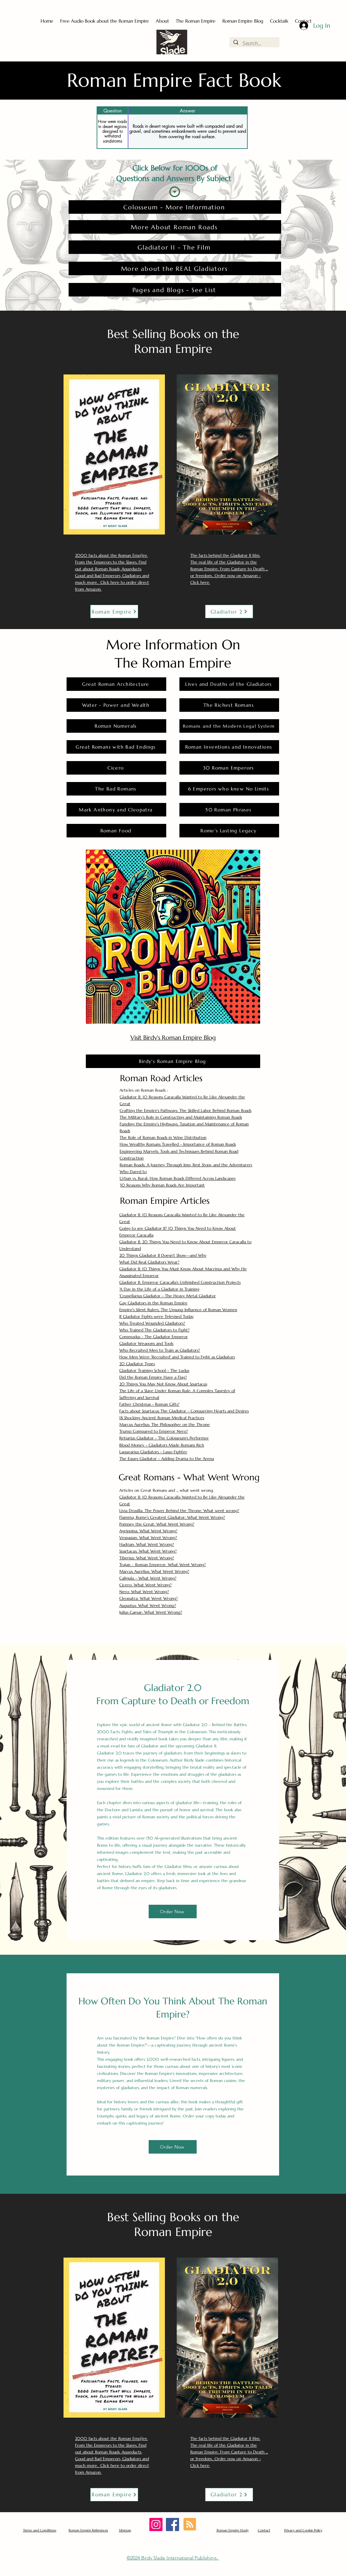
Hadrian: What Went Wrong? (147, 1544)
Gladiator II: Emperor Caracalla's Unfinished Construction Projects (180, 1282)
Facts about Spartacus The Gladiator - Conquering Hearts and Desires (184, 1411)
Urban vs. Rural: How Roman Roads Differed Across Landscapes (178, 1178)
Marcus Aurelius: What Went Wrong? (154, 1571)
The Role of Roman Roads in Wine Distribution (163, 1137)
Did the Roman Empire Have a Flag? (153, 1377)
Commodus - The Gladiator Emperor (154, 1337)
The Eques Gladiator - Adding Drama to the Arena (167, 1459)
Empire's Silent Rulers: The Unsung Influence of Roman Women (178, 1310)
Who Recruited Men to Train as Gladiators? (160, 1350)
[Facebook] (172, 2525)
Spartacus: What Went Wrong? (148, 1551)
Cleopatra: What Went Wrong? (149, 1598)
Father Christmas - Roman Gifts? (149, 1404)
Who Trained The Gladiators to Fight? (154, 1330)
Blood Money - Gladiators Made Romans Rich (162, 1445)
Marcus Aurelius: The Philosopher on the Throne (165, 1424)
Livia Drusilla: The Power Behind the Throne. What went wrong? (179, 1511)
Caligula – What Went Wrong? (148, 1578)
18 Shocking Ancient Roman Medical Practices (162, 1418)
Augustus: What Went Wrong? (148, 1605)
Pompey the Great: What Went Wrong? (157, 1524)
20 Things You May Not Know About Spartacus (163, 1384)
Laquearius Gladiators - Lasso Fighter (153, 1452)
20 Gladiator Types (137, 1364)
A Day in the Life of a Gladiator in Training (159, 1289)
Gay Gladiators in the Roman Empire (153, 1303)
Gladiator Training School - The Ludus (154, 1370)
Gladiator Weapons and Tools (146, 1343)
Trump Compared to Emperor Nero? (154, 1431)
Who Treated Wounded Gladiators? (152, 1323)
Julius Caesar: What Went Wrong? (151, 1612)
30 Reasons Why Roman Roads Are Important (162, 1185)
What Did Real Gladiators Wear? (149, 1262)
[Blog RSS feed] (190, 2525)
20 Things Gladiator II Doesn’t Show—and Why (163, 1255)
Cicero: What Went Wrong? (145, 1585)
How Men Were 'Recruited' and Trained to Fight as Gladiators (177, 1357)
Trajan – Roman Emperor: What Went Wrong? (163, 1565)
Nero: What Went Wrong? (144, 1592)
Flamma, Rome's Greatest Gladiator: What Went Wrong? (172, 1517)
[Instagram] (156, 2525)
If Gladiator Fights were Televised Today (156, 1316)
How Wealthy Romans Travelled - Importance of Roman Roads (178, 1144)
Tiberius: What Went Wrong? (147, 1558)
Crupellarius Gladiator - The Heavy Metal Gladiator (168, 1296)
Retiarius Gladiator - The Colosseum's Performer (164, 1438)
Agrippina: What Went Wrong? (148, 1531)
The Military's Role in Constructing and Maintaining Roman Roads (181, 1117)
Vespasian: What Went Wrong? (148, 1538)
